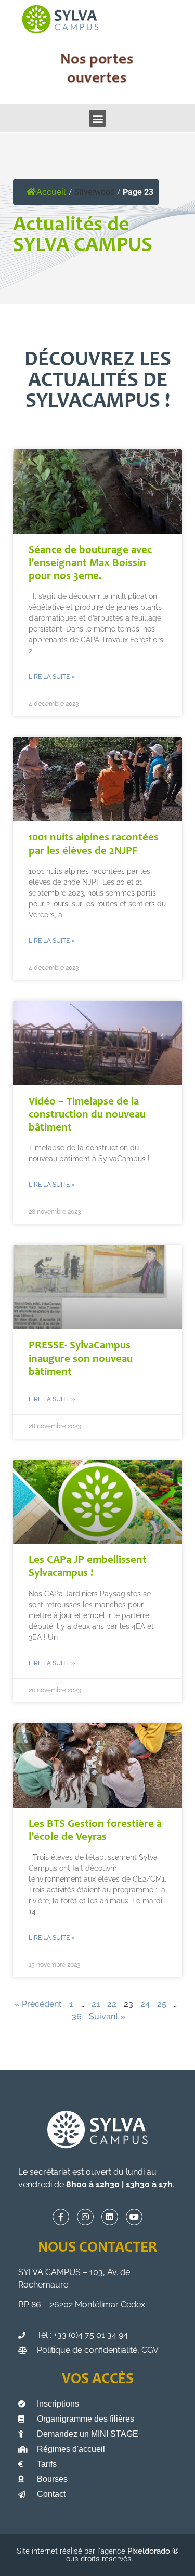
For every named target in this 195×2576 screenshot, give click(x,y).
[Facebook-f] (61, 2217)
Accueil (51, 192)
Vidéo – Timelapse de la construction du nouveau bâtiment (87, 1115)
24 (145, 2004)
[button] (97, 118)
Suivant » (107, 2016)
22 (112, 2004)
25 (162, 2004)
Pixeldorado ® (153, 2551)
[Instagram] (85, 2217)
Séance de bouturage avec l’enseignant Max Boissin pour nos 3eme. (90, 564)
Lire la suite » (52, 677)
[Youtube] (134, 2217)
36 (77, 2016)
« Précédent (38, 2004)
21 (96, 2004)
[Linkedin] (110, 2217)
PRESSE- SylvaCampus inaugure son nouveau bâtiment (81, 1359)
